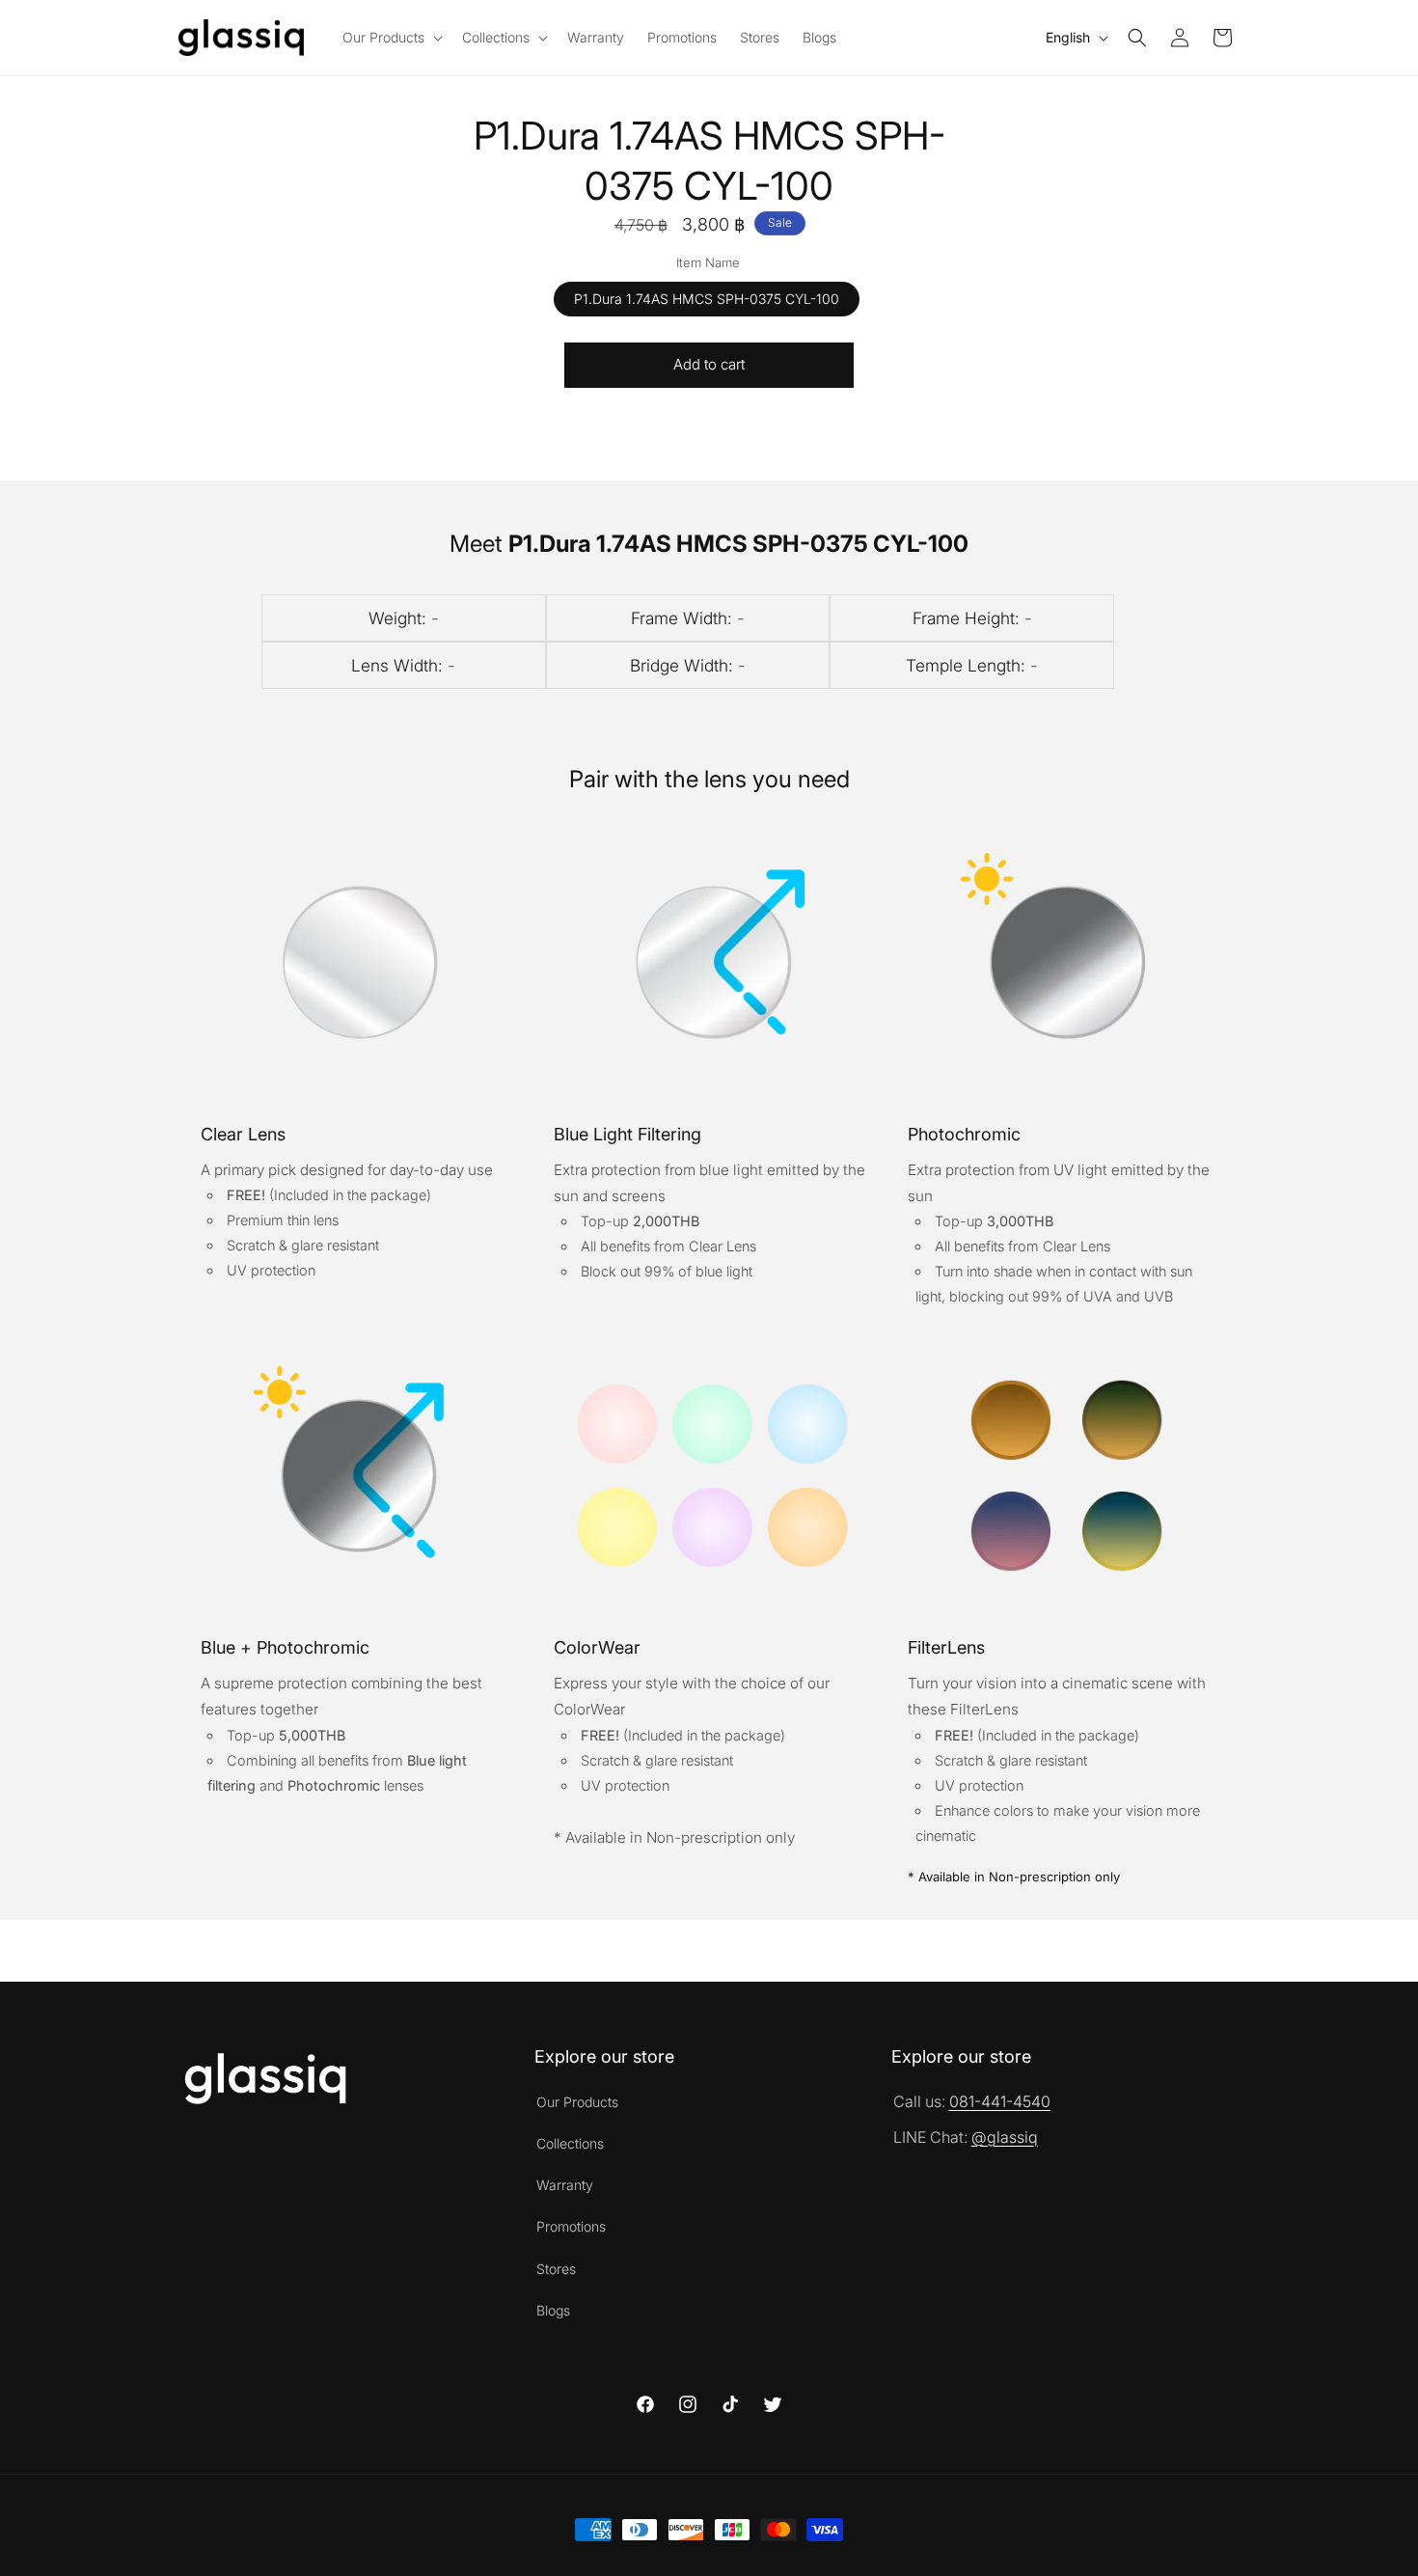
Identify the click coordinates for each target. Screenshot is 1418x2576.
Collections (570, 2143)
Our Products (577, 2102)
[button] (391, 38)
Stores (556, 2269)
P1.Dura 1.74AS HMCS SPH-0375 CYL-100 (707, 298)
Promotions (571, 2226)
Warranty (565, 2185)
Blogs (553, 2310)
